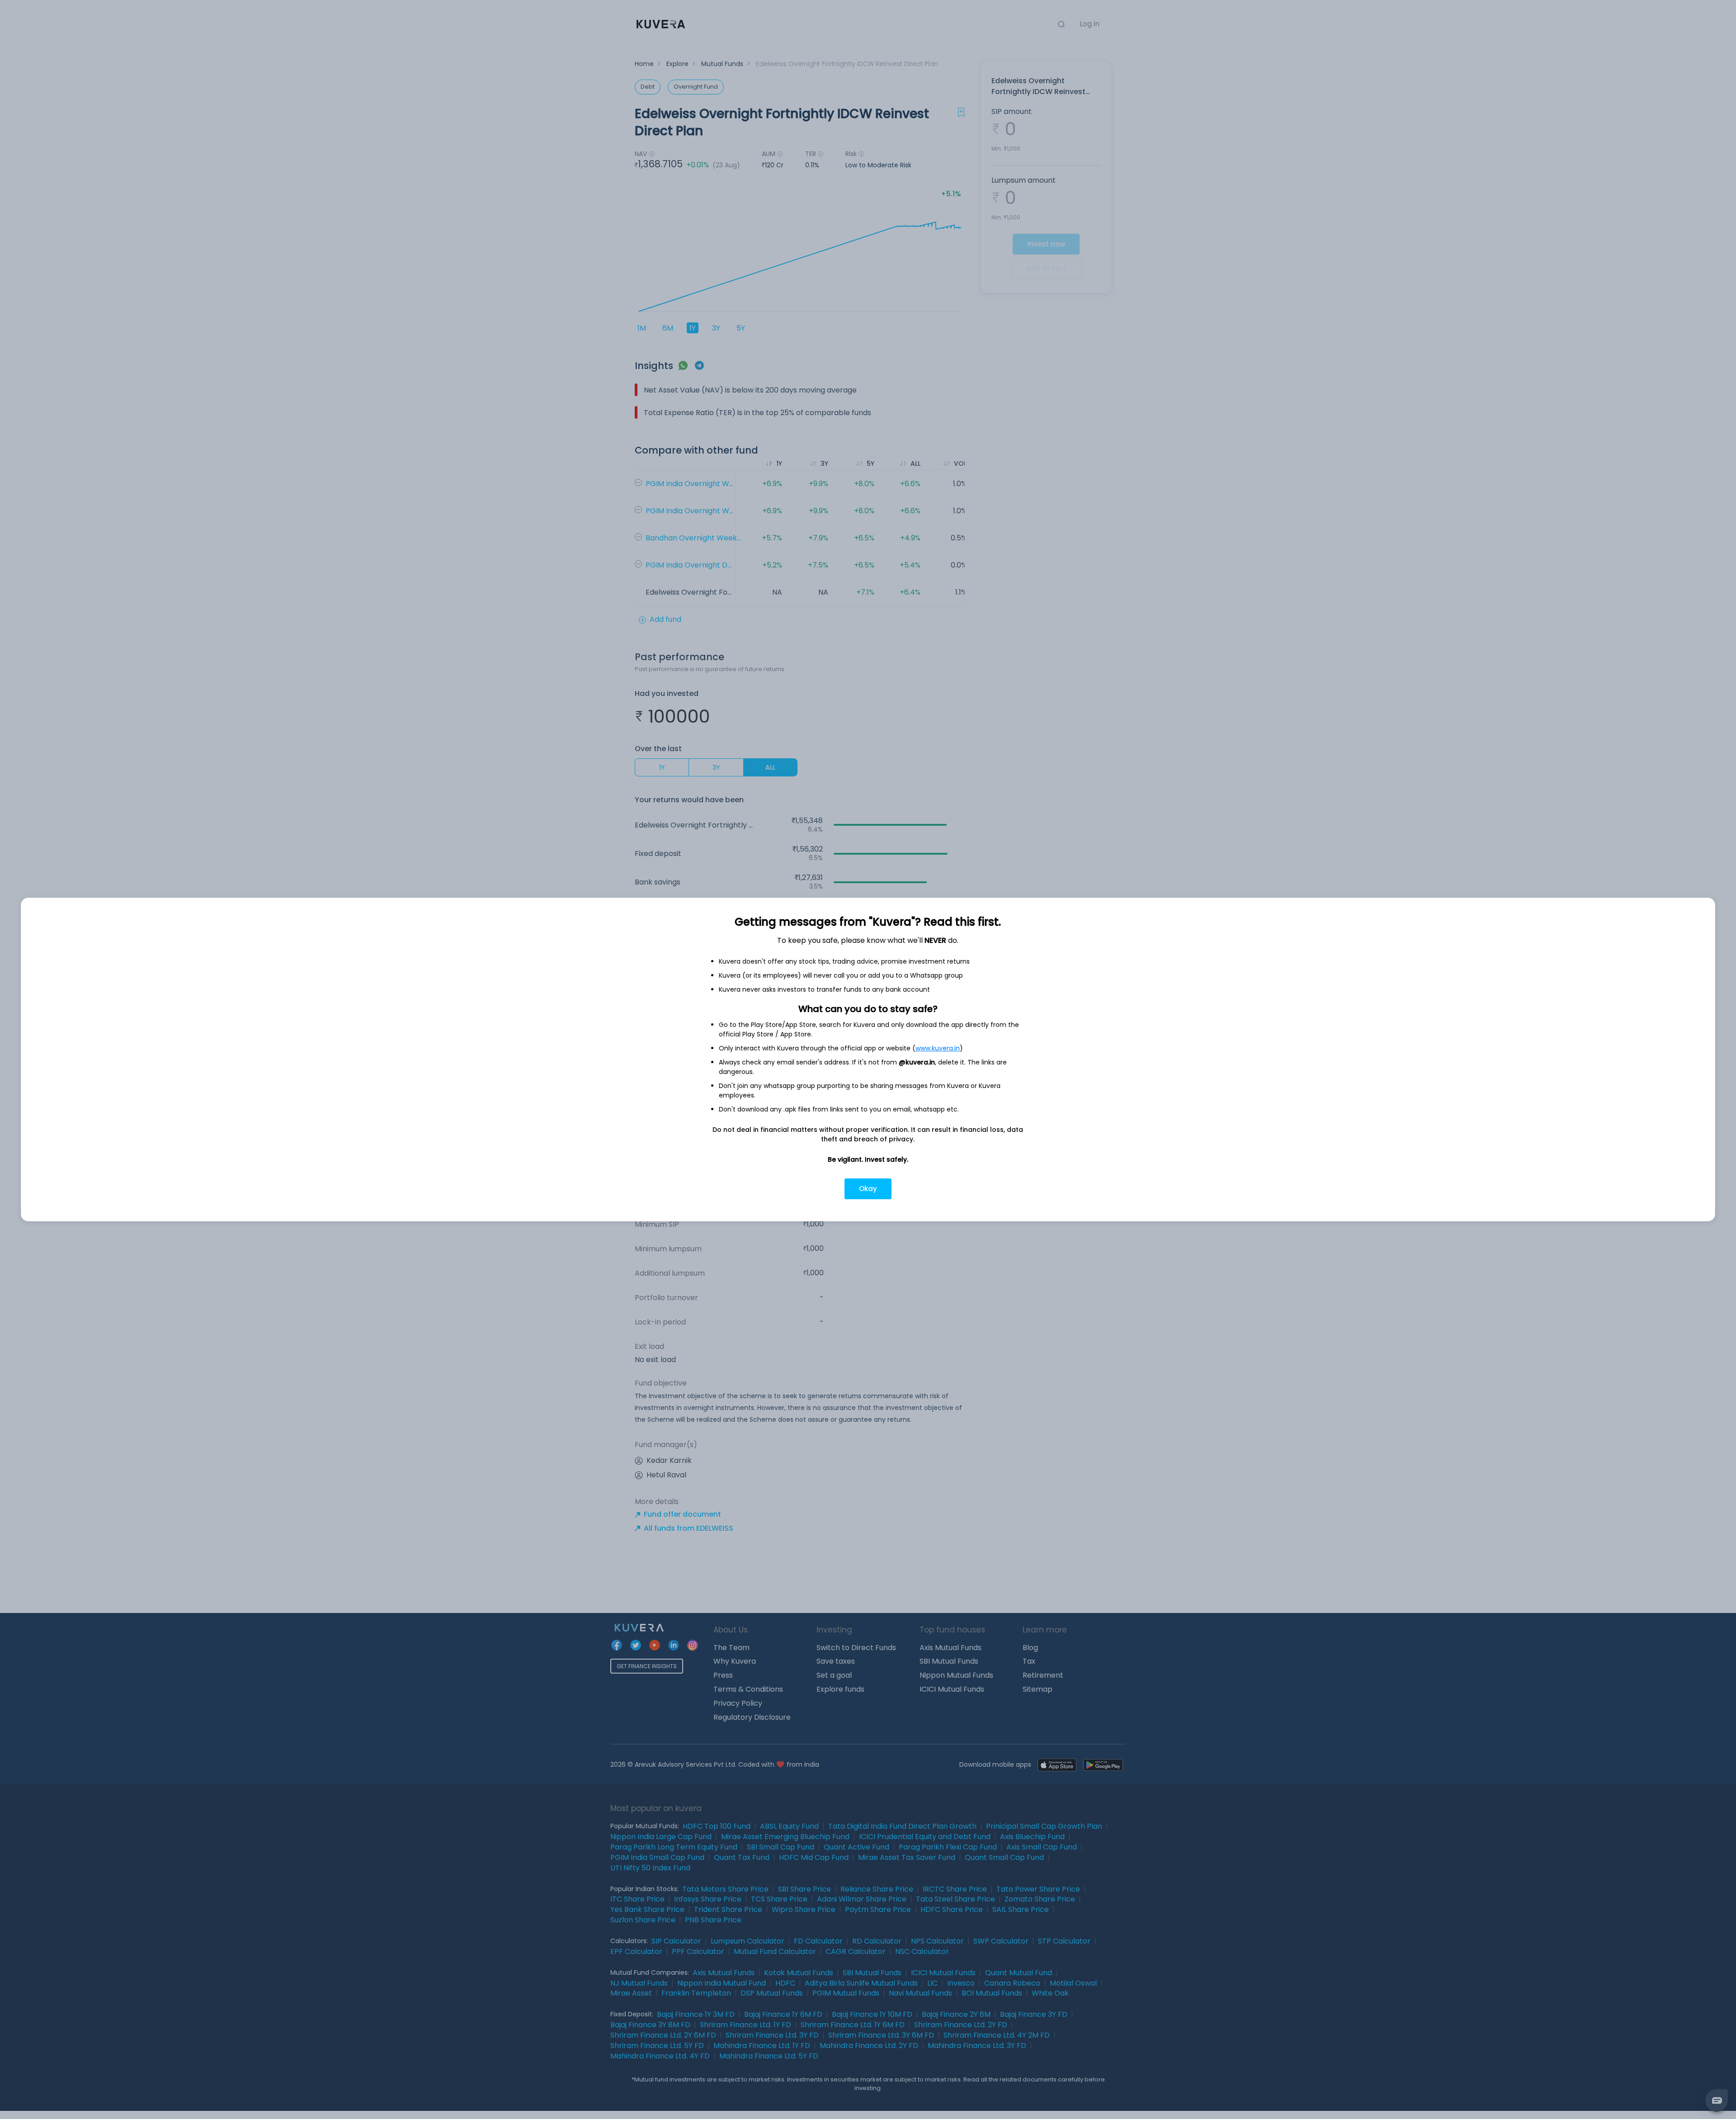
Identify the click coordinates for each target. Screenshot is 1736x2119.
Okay (868, 1189)
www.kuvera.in (938, 1048)
